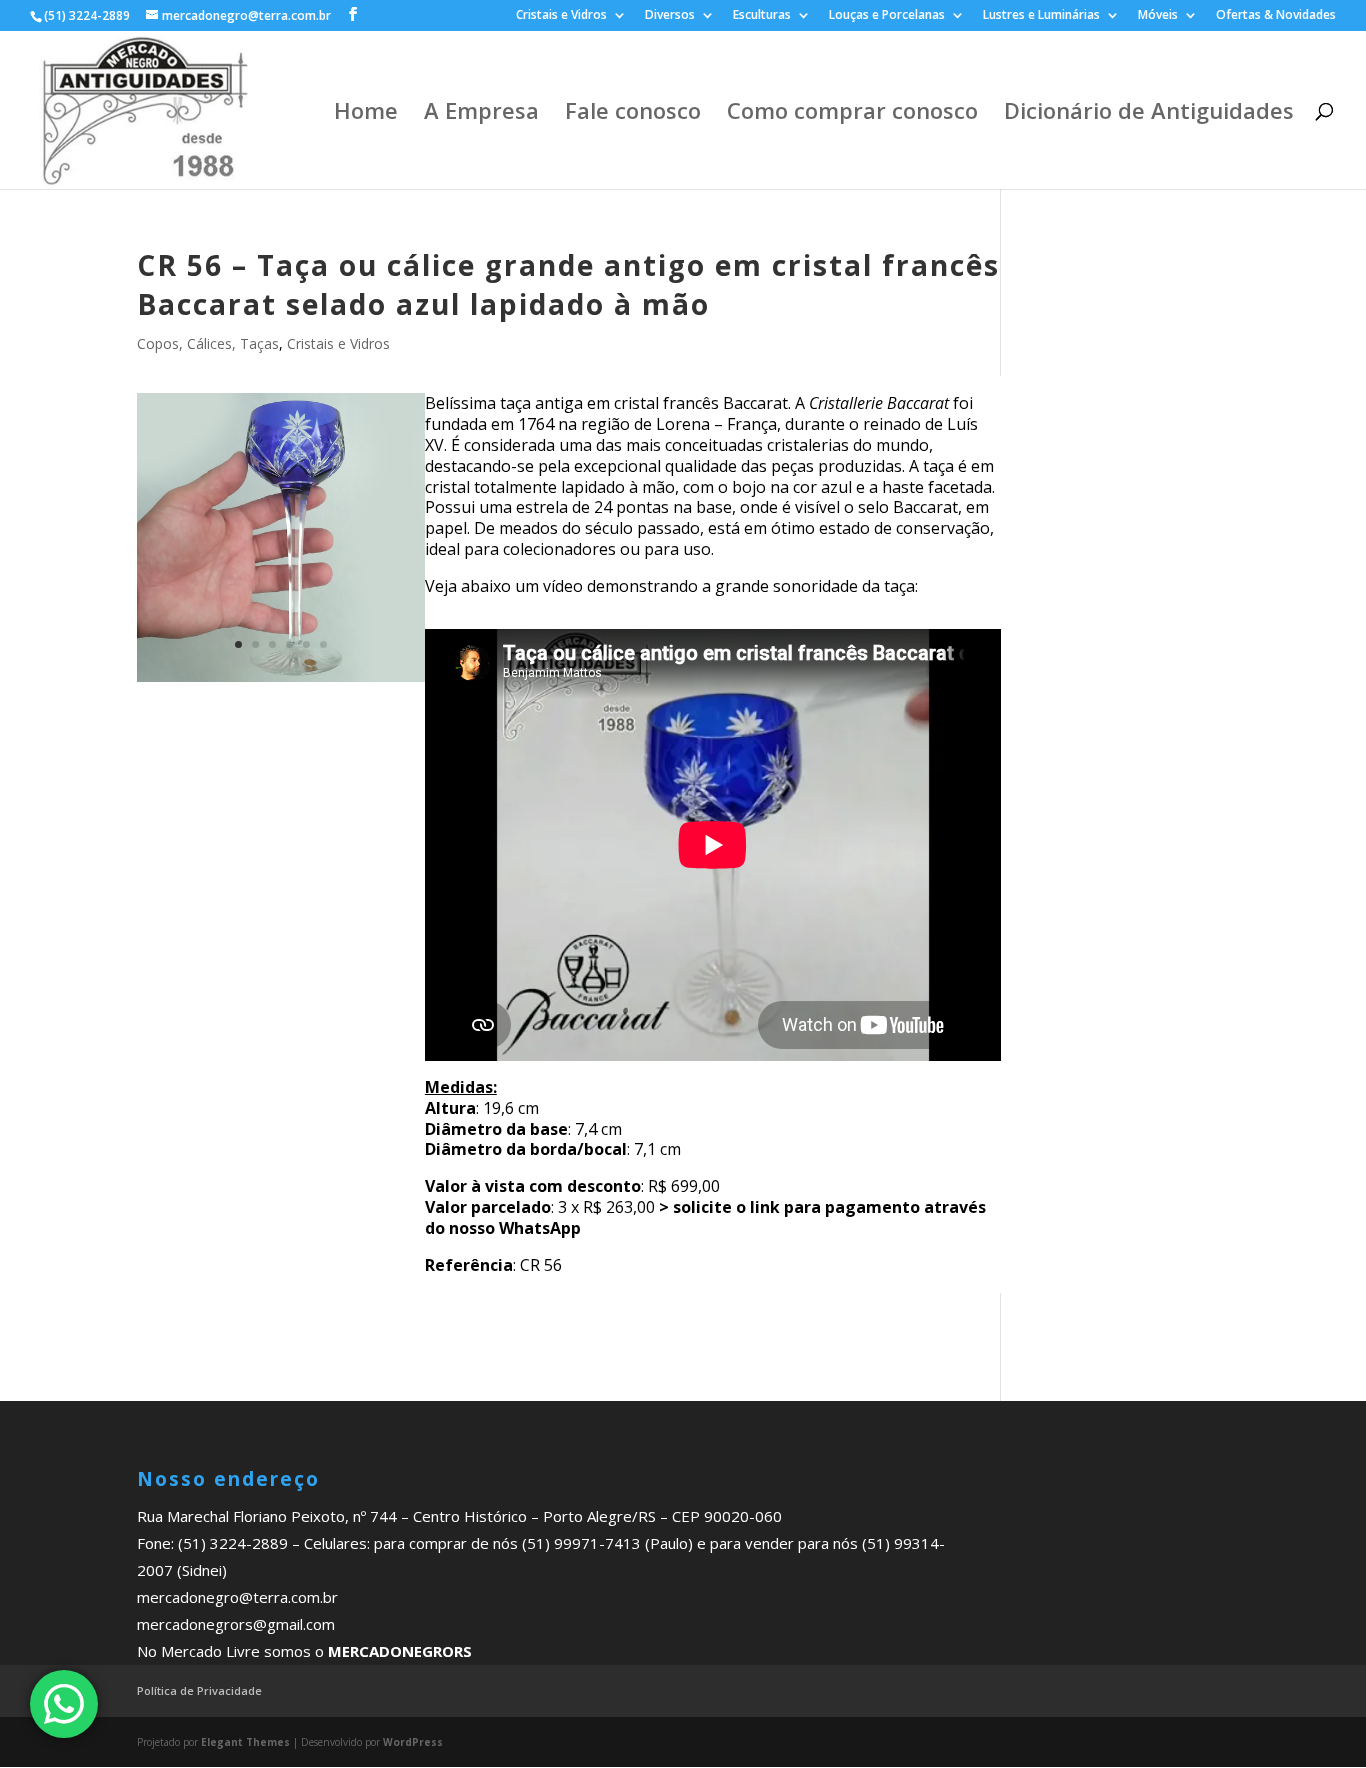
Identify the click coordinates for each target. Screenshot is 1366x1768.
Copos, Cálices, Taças (208, 343)
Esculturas (762, 16)
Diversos (670, 16)
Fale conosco (633, 114)
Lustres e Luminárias (1041, 16)
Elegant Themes (245, 1742)
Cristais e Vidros (561, 16)
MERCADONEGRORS (400, 1651)
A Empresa (481, 114)
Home (366, 114)
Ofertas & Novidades (1276, 16)
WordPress (413, 1742)
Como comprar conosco (852, 114)
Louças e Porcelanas (887, 16)
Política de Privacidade (199, 1690)
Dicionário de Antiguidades (1149, 114)
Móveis (1158, 16)
